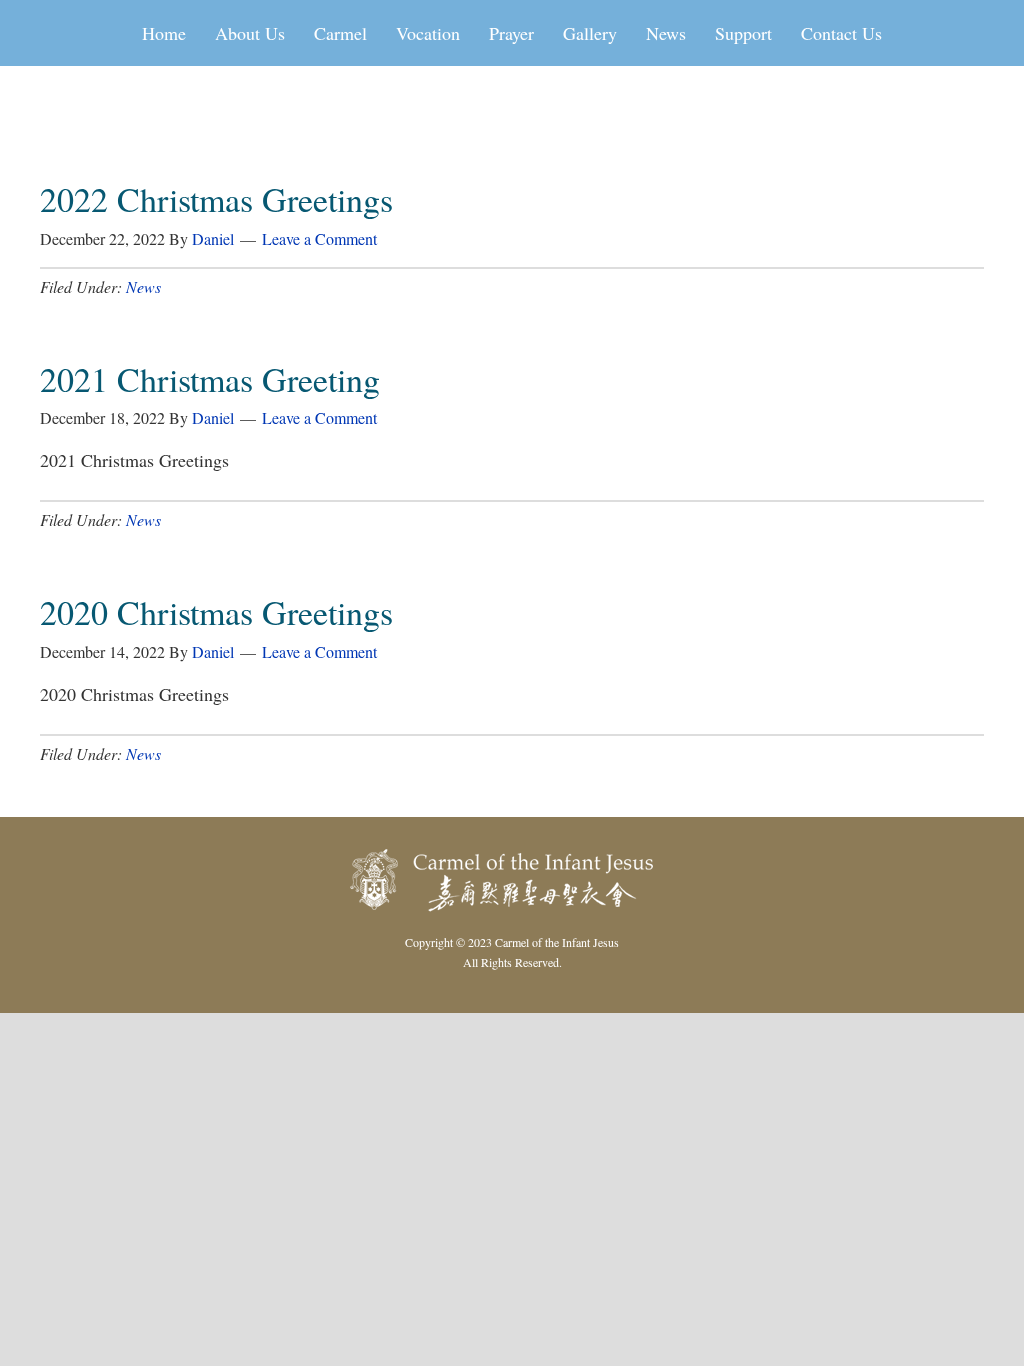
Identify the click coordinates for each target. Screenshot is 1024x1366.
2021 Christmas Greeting (210, 379)
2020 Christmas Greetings (216, 612)
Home (164, 33)
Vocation (428, 33)
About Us (250, 33)
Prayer (511, 33)
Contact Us (841, 33)
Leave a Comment (319, 238)
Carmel (340, 33)
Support (743, 33)
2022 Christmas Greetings (216, 199)
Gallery (590, 33)
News (666, 33)
